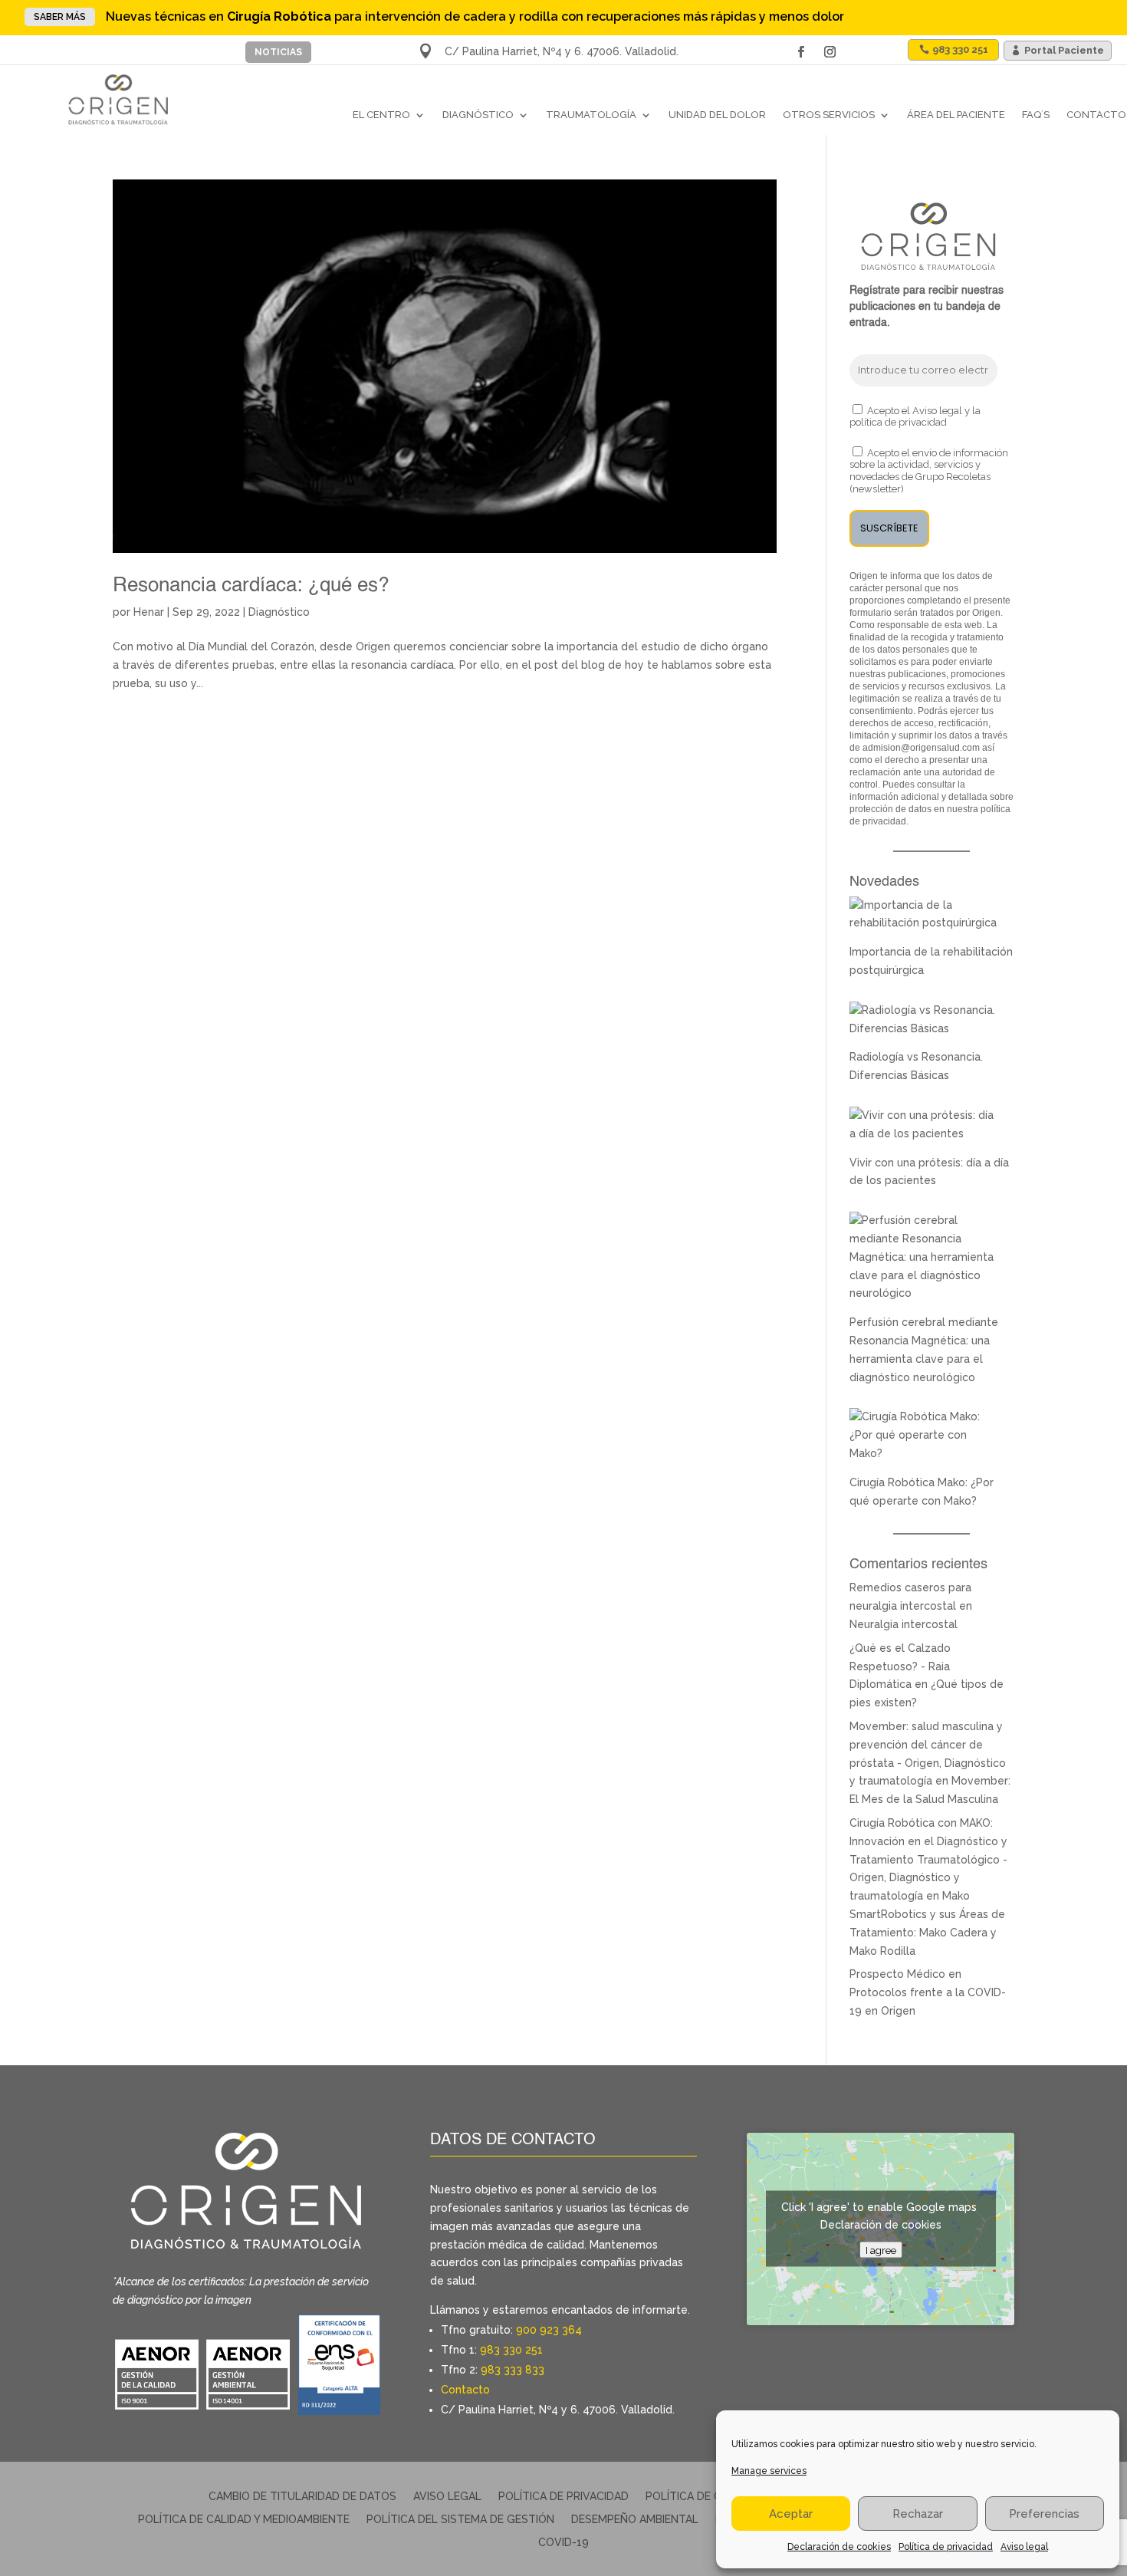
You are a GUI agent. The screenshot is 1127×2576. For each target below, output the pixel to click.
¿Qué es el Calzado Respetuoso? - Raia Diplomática (900, 1666)
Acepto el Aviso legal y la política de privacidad (915, 417)
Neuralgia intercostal (904, 1624)
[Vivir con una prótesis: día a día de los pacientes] (924, 1133)
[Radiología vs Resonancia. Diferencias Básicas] (924, 1028)
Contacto (1096, 115)
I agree (881, 2250)
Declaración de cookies (839, 2547)
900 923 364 (549, 2330)
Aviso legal (1024, 2547)
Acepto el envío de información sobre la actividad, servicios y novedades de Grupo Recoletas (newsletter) (929, 471)
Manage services (769, 2471)
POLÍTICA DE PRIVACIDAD (563, 2497)
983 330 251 (960, 49)
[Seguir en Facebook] (801, 52)
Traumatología (591, 115)
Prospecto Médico (897, 1974)
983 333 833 (513, 2370)
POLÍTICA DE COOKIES (703, 2497)
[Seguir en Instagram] (830, 52)
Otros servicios (829, 115)
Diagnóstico (478, 115)
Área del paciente (956, 115)
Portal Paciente (1064, 50)
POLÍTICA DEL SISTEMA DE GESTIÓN (460, 2520)
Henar (149, 612)
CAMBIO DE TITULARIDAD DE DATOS (302, 2497)
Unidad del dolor (717, 115)
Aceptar (791, 2514)
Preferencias (1044, 2514)
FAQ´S (1036, 115)
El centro (381, 115)
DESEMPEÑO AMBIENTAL (635, 2520)
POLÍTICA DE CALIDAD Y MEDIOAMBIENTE (244, 2520)
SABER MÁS (60, 17)
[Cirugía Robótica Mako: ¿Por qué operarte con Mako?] (924, 1453)
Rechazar (918, 2514)
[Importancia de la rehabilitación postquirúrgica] (924, 923)
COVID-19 (563, 2543)
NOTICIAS (278, 52)
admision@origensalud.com (921, 748)
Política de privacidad (946, 2547)
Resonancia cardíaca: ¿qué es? (251, 586)
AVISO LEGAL (447, 2497)
